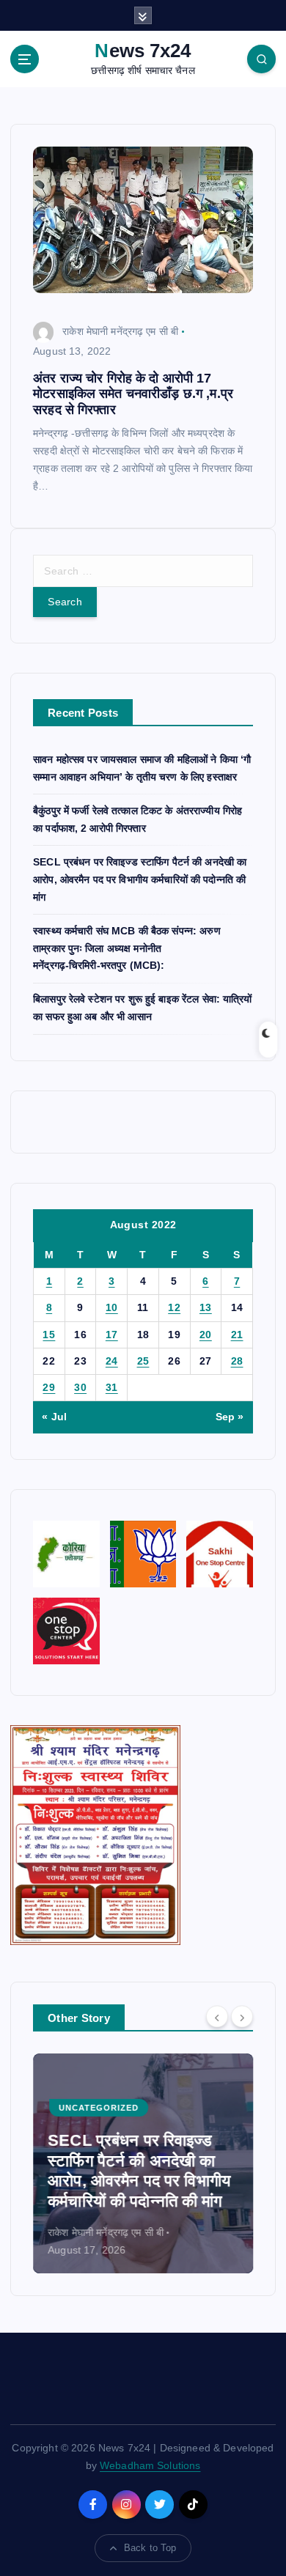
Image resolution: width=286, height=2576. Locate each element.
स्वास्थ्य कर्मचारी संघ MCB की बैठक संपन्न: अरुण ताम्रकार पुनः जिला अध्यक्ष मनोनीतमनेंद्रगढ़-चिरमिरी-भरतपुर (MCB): (127, 948)
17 (112, 1335)
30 (80, 1387)
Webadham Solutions (150, 2465)
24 (112, 1361)
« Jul (54, 1417)
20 (206, 1335)
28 (237, 1361)
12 (174, 1307)
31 (112, 1387)
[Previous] (217, 2017)
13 (206, 1307)
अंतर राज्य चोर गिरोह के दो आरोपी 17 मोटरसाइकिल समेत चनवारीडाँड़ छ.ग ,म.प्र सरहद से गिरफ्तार (133, 394)
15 (49, 1335)
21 (237, 1335)
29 (49, 1387)
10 (112, 1307)
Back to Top (150, 2548)
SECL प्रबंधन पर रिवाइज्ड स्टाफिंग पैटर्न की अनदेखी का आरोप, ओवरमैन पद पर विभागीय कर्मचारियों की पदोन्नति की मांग (140, 879)
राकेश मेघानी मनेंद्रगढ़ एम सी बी (120, 331)
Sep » (230, 1417)
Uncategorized (99, 2108)
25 (143, 1361)
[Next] (242, 2017)
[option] (143, 2163)
